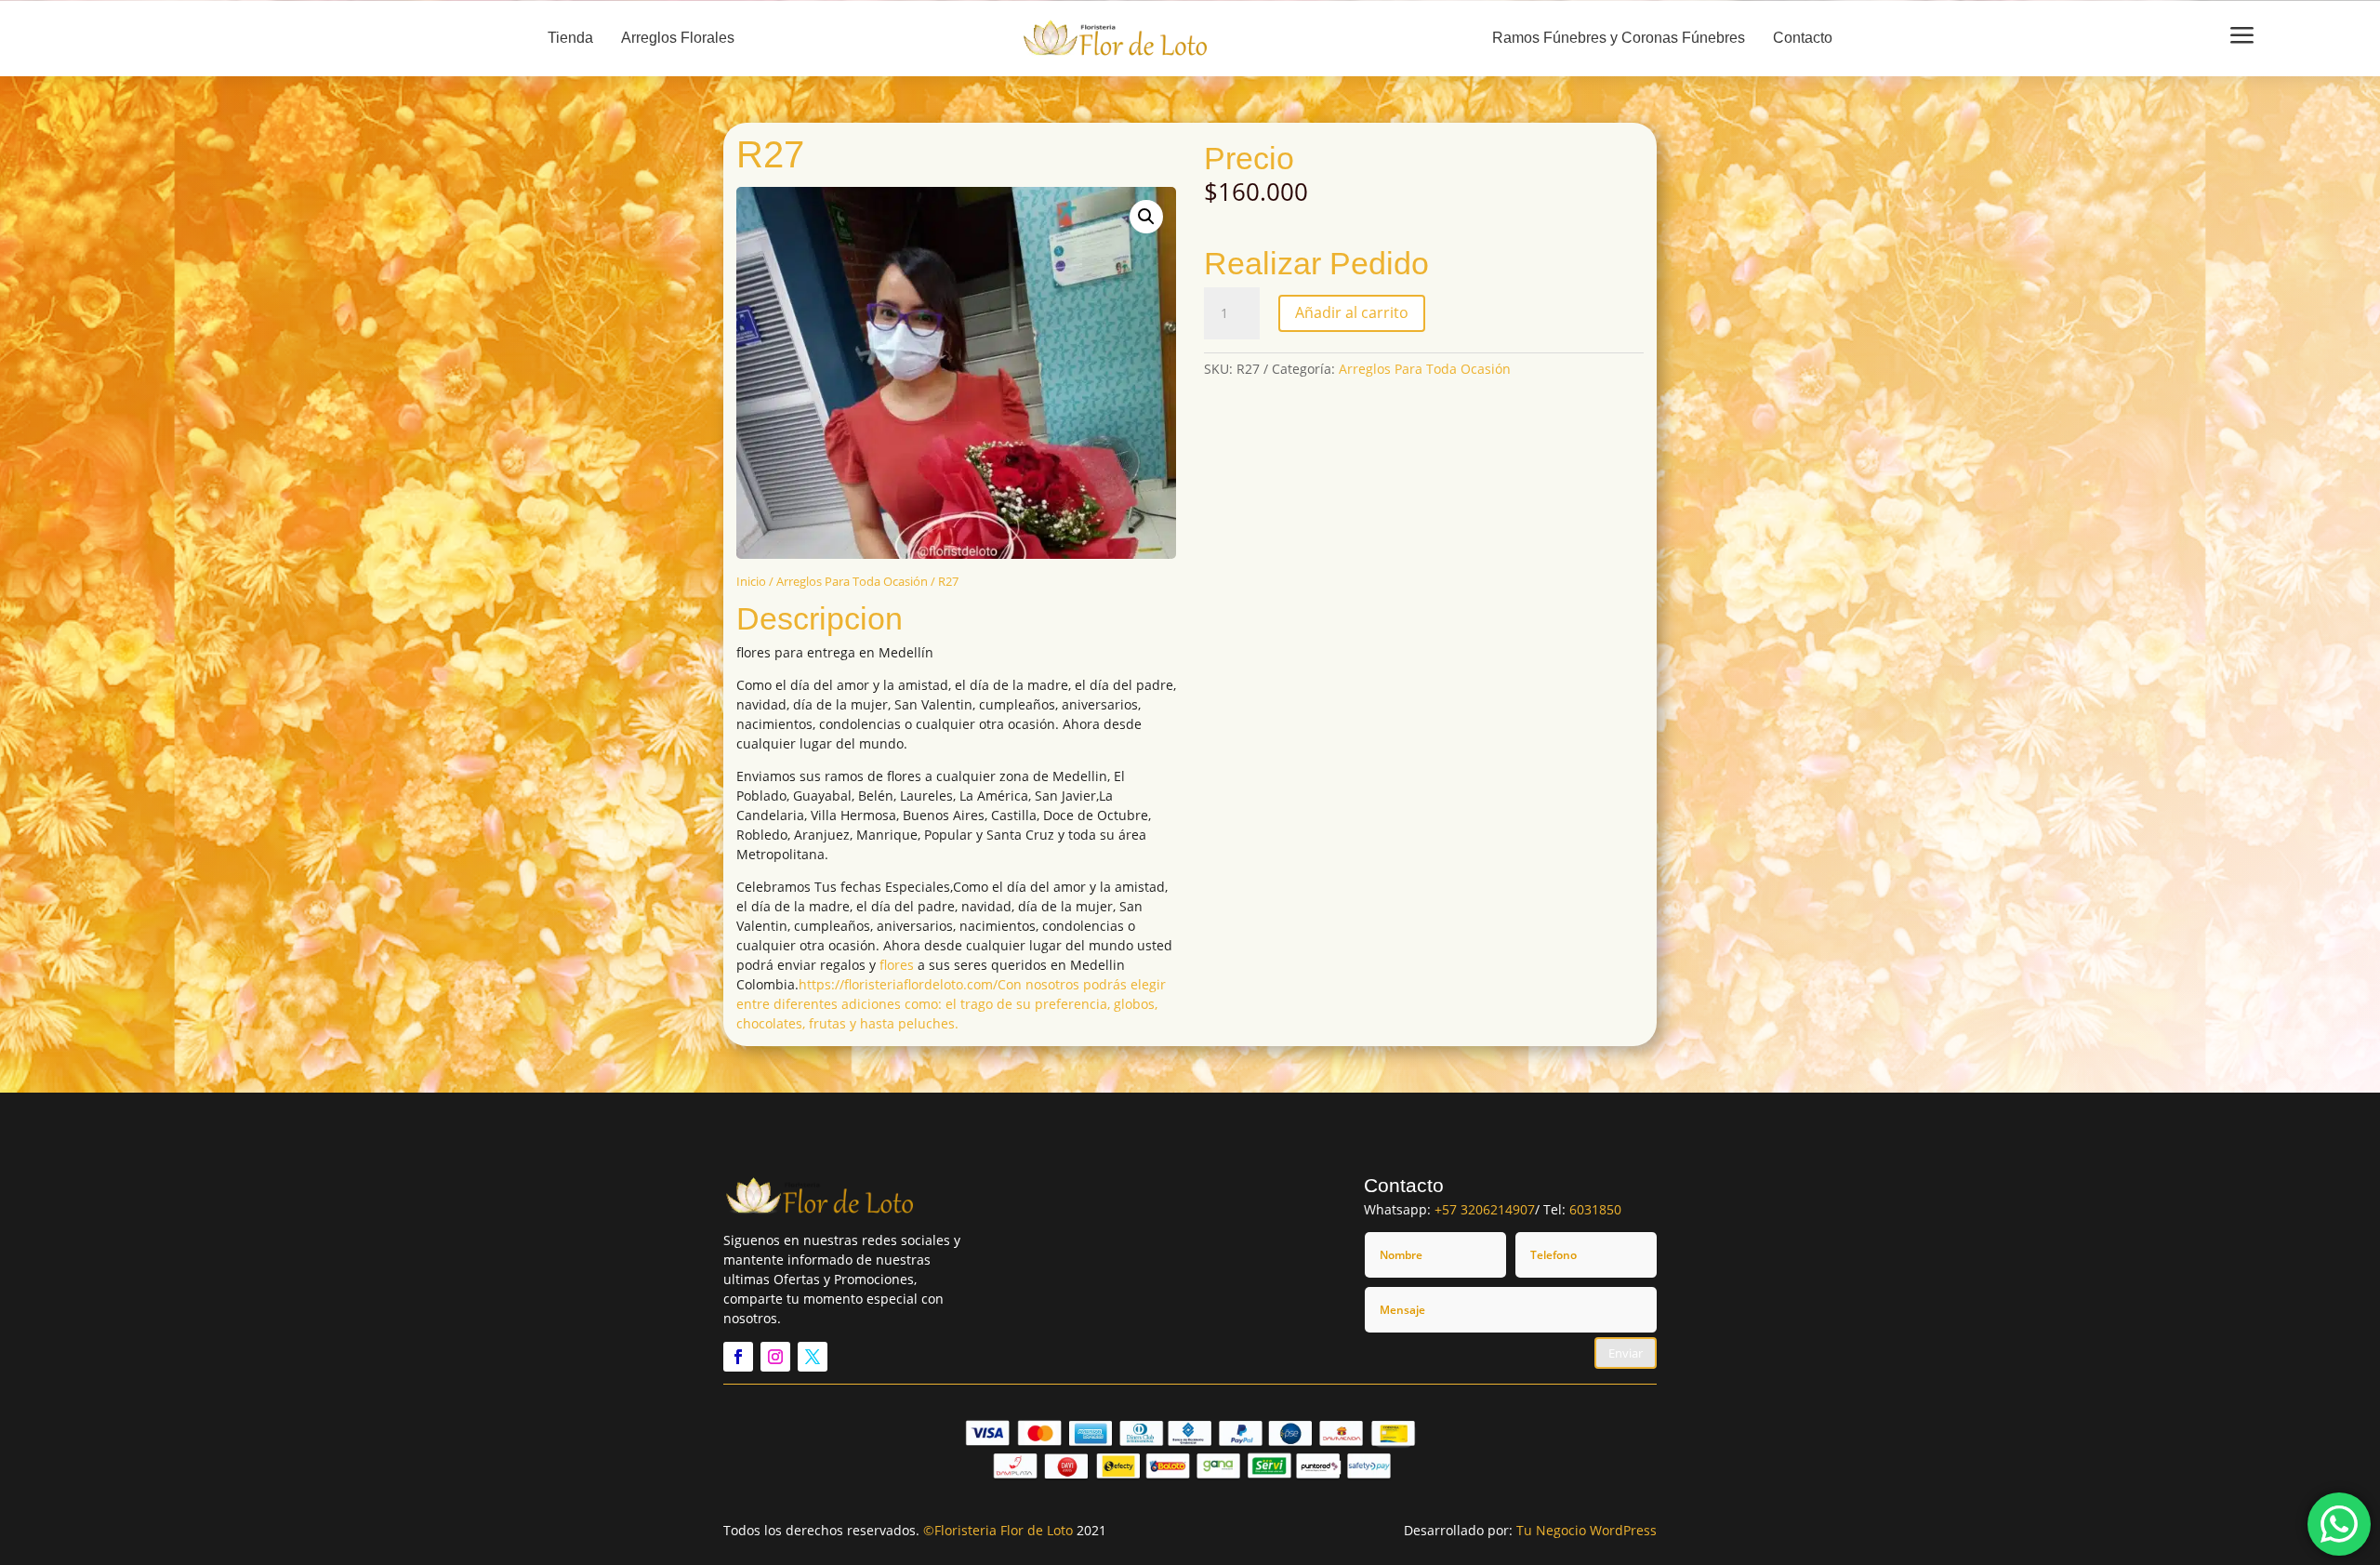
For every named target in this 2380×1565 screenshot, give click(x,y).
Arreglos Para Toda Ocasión (852, 581)
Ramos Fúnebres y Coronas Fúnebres (1619, 38)
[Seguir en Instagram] (775, 1357)
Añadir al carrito (1352, 312)
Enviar (1626, 1353)
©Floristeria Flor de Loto (998, 1530)
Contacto (1803, 38)
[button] (1146, 217)
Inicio (751, 581)
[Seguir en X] (813, 1357)
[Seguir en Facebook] (738, 1357)
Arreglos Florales (678, 38)
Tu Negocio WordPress (1587, 1530)
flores (897, 965)
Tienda (570, 38)
